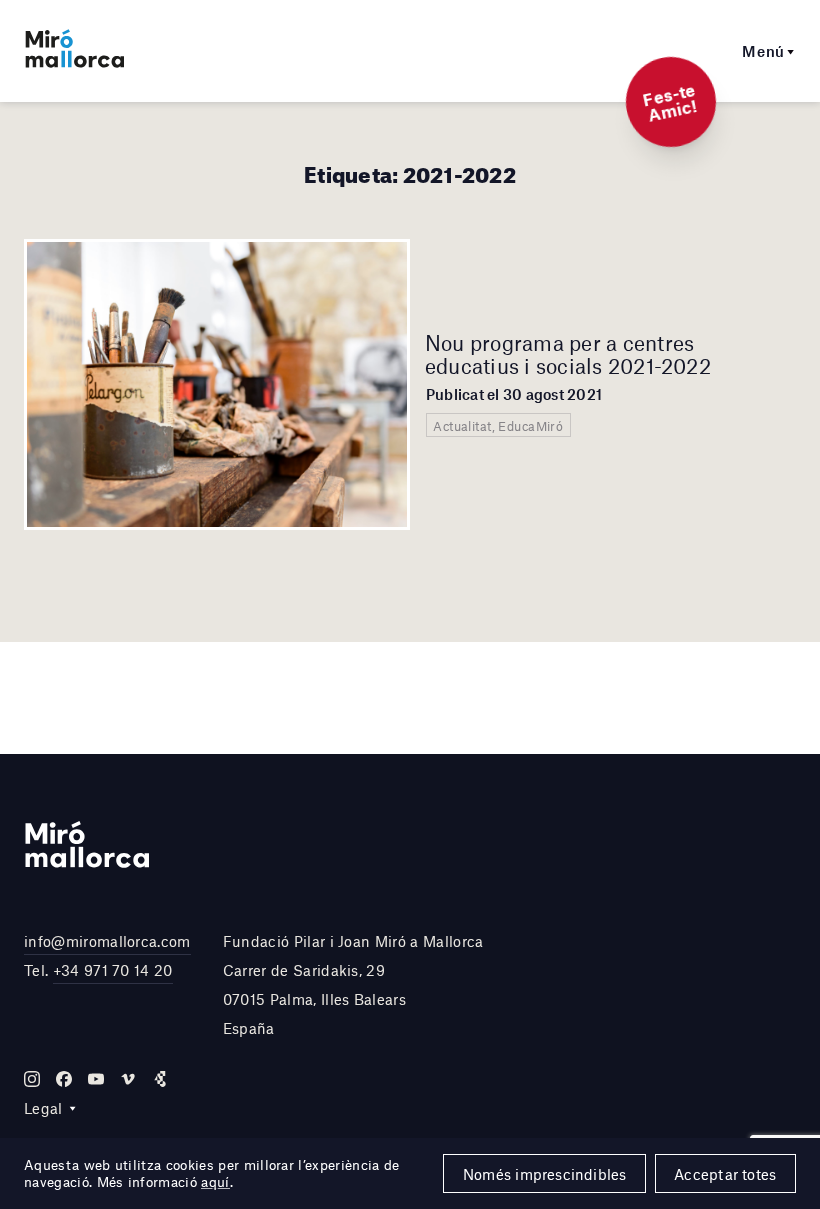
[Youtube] (96, 1079)
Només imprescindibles (545, 1174)
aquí (215, 1182)
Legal (43, 1108)
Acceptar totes (725, 1174)
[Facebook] (64, 1079)
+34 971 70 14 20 (113, 970)
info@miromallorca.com (107, 941)
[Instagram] (32, 1079)
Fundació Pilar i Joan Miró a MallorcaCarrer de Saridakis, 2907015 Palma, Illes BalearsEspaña (353, 984)
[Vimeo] (128, 1079)
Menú (763, 51)
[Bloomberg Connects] (160, 1079)
